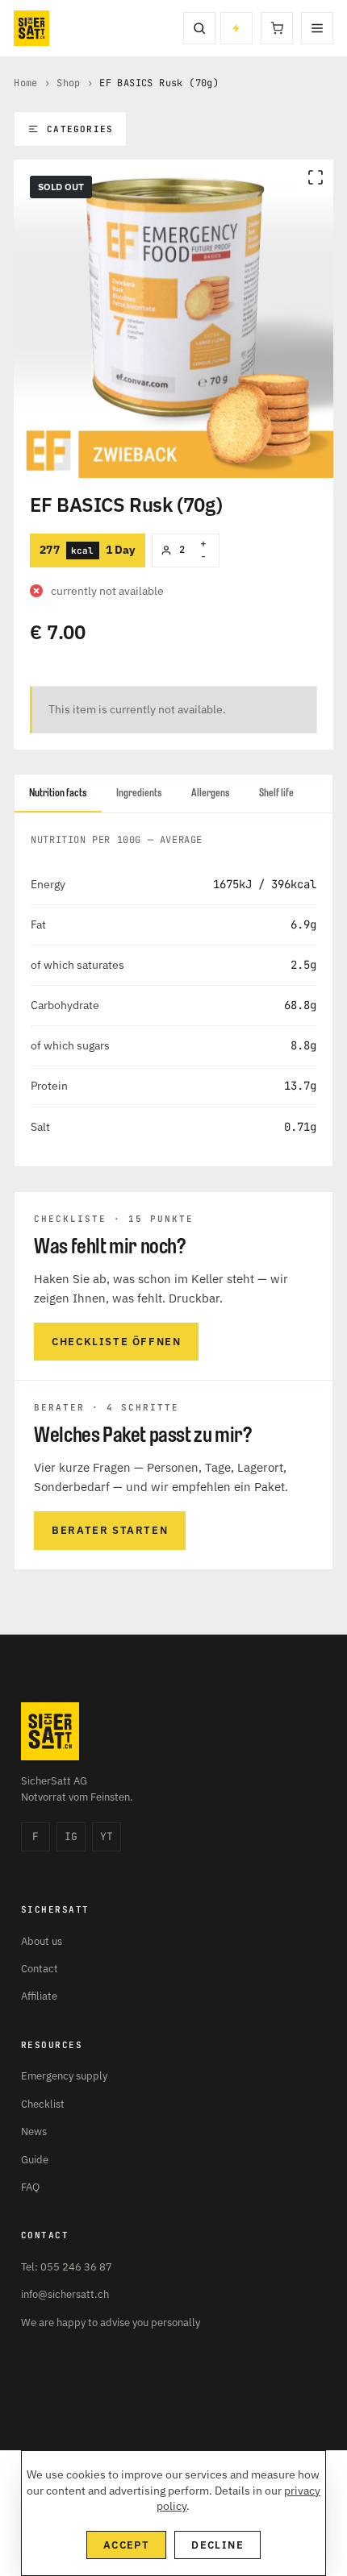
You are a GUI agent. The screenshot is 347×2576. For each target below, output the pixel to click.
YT (107, 1836)
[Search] (199, 28)
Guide (35, 2160)
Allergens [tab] (211, 793)
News (34, 2131)
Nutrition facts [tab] (58, 793)
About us (42, 1941)
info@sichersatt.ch (65, 2294)
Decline (217, 2545)
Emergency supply (64, 2076)
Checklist (43, 2104)
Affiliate (39, 1996)
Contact (40, 1969)
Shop (69, 83)
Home (26, 83)
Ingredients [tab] (139, 793)
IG (71, 1836)
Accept (126, 2545)
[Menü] (317, 28)
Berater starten (110, 1530)
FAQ (30, 2187)
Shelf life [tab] (276, 793)
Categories (80, 129)
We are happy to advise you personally (111, 2323)
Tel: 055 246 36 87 (67, 2267)
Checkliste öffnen (116, 1342)
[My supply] (236, 28)
